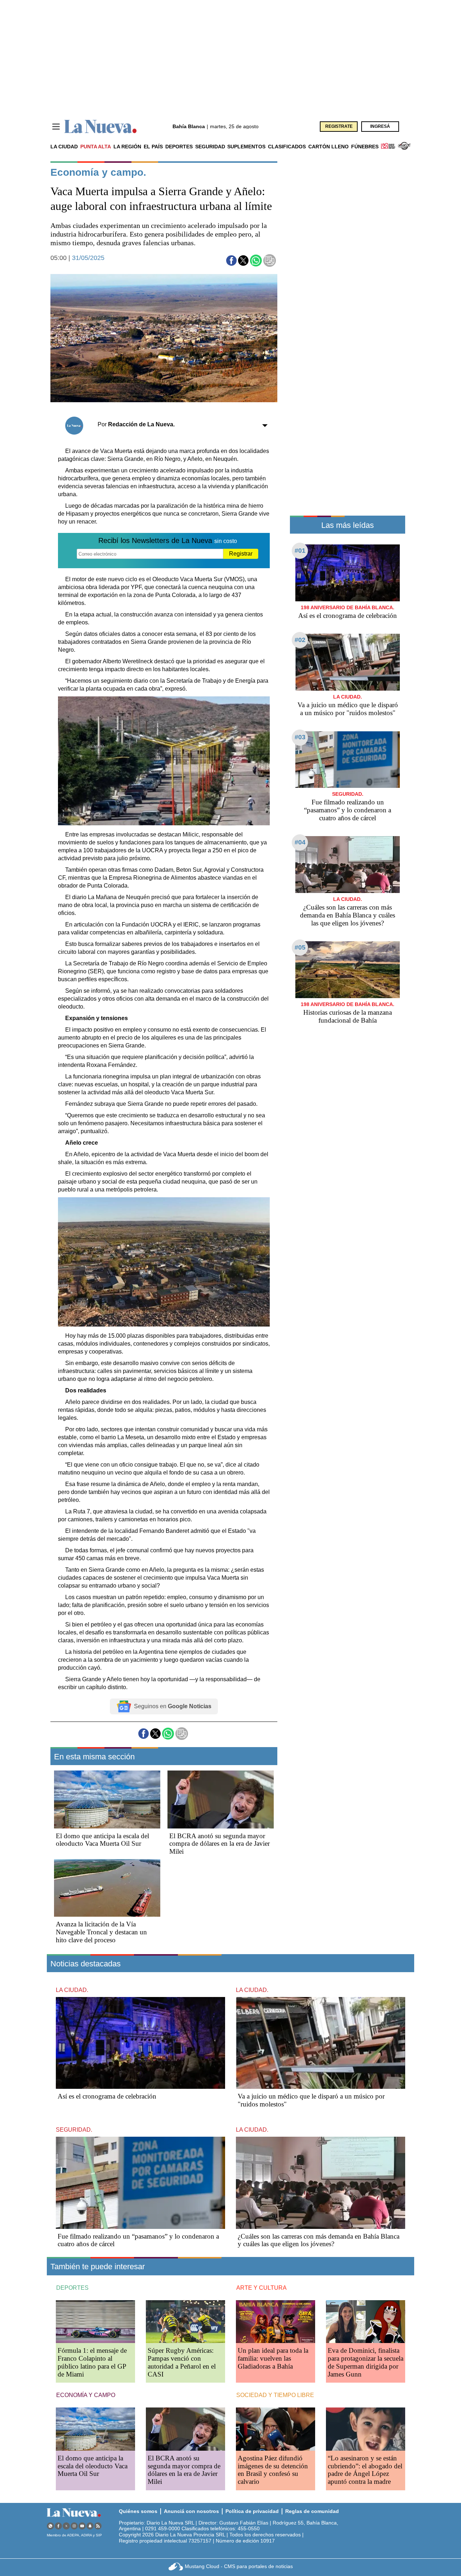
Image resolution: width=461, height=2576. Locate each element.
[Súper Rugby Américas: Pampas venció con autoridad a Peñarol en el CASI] (185, 2322)
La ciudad (64, 147)
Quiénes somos (138, 2511)
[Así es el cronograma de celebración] (348, 573)
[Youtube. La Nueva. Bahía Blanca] (82, 2526)
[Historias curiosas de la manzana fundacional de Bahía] (348, 970)
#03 (300, 737)
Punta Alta (96, 147)
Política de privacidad (252, 2511)
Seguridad (210, 147)
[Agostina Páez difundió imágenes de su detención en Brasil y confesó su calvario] (276, 2429)
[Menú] (56, 127)
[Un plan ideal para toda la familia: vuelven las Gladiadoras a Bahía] (276, 2322)
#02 (300, 640)
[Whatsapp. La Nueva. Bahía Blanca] (50, 2526)
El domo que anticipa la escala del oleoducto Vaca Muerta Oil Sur (102, 1840)
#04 (300, 842)
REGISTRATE (339, 126)
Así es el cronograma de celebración (348, 616)
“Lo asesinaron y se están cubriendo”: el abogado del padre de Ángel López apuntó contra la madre (365, 2470)
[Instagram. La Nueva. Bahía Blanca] (74, 2526)
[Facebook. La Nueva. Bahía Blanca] (58, 2526)
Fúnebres (365, 147)
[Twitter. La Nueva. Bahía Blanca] (66, 2526)
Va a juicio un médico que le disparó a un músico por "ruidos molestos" (348, 709)
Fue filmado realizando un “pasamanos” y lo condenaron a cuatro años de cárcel (348, 810)
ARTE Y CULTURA (261, 2288)
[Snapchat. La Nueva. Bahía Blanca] (90, 2526)
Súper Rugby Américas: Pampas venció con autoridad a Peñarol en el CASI (182, 2362)
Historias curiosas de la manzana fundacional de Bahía (348, 1016)
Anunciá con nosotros (191, 2511)
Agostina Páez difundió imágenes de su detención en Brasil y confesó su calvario (273, 2470)
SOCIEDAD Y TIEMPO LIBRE (275, 2395)
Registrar (241, 554)
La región (127, 147)
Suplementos (246, 147)
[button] (231, 261)
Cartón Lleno (328, 147)
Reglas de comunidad (312, 2511)
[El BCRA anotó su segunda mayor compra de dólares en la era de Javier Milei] (221, 1799)
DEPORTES (72, 2288)
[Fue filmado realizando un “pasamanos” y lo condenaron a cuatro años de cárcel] (348, 760)
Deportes (179, 147)
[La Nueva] (100, 127)
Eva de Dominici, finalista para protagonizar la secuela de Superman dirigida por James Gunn (366, 2362)
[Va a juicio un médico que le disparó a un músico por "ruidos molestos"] (348, 662)
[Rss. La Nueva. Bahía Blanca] (98, 2526)
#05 (300, 947)
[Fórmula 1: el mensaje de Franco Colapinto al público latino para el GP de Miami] (95, 2322)
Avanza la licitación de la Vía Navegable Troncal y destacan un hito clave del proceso (101, 1932)
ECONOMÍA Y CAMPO (86, 2395)
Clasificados (287, 147)
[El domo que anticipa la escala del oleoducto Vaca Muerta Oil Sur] (107, 1799)
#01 (300, 551)
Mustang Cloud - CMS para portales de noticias (239, 2566)
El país (153, 147)
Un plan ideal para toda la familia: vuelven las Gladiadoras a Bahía (273, 2358)
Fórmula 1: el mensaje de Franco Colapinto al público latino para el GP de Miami (92, 2362)
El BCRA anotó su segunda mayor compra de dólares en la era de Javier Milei (220, 1844)
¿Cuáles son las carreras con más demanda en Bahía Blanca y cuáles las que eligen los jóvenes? (348, 915)
